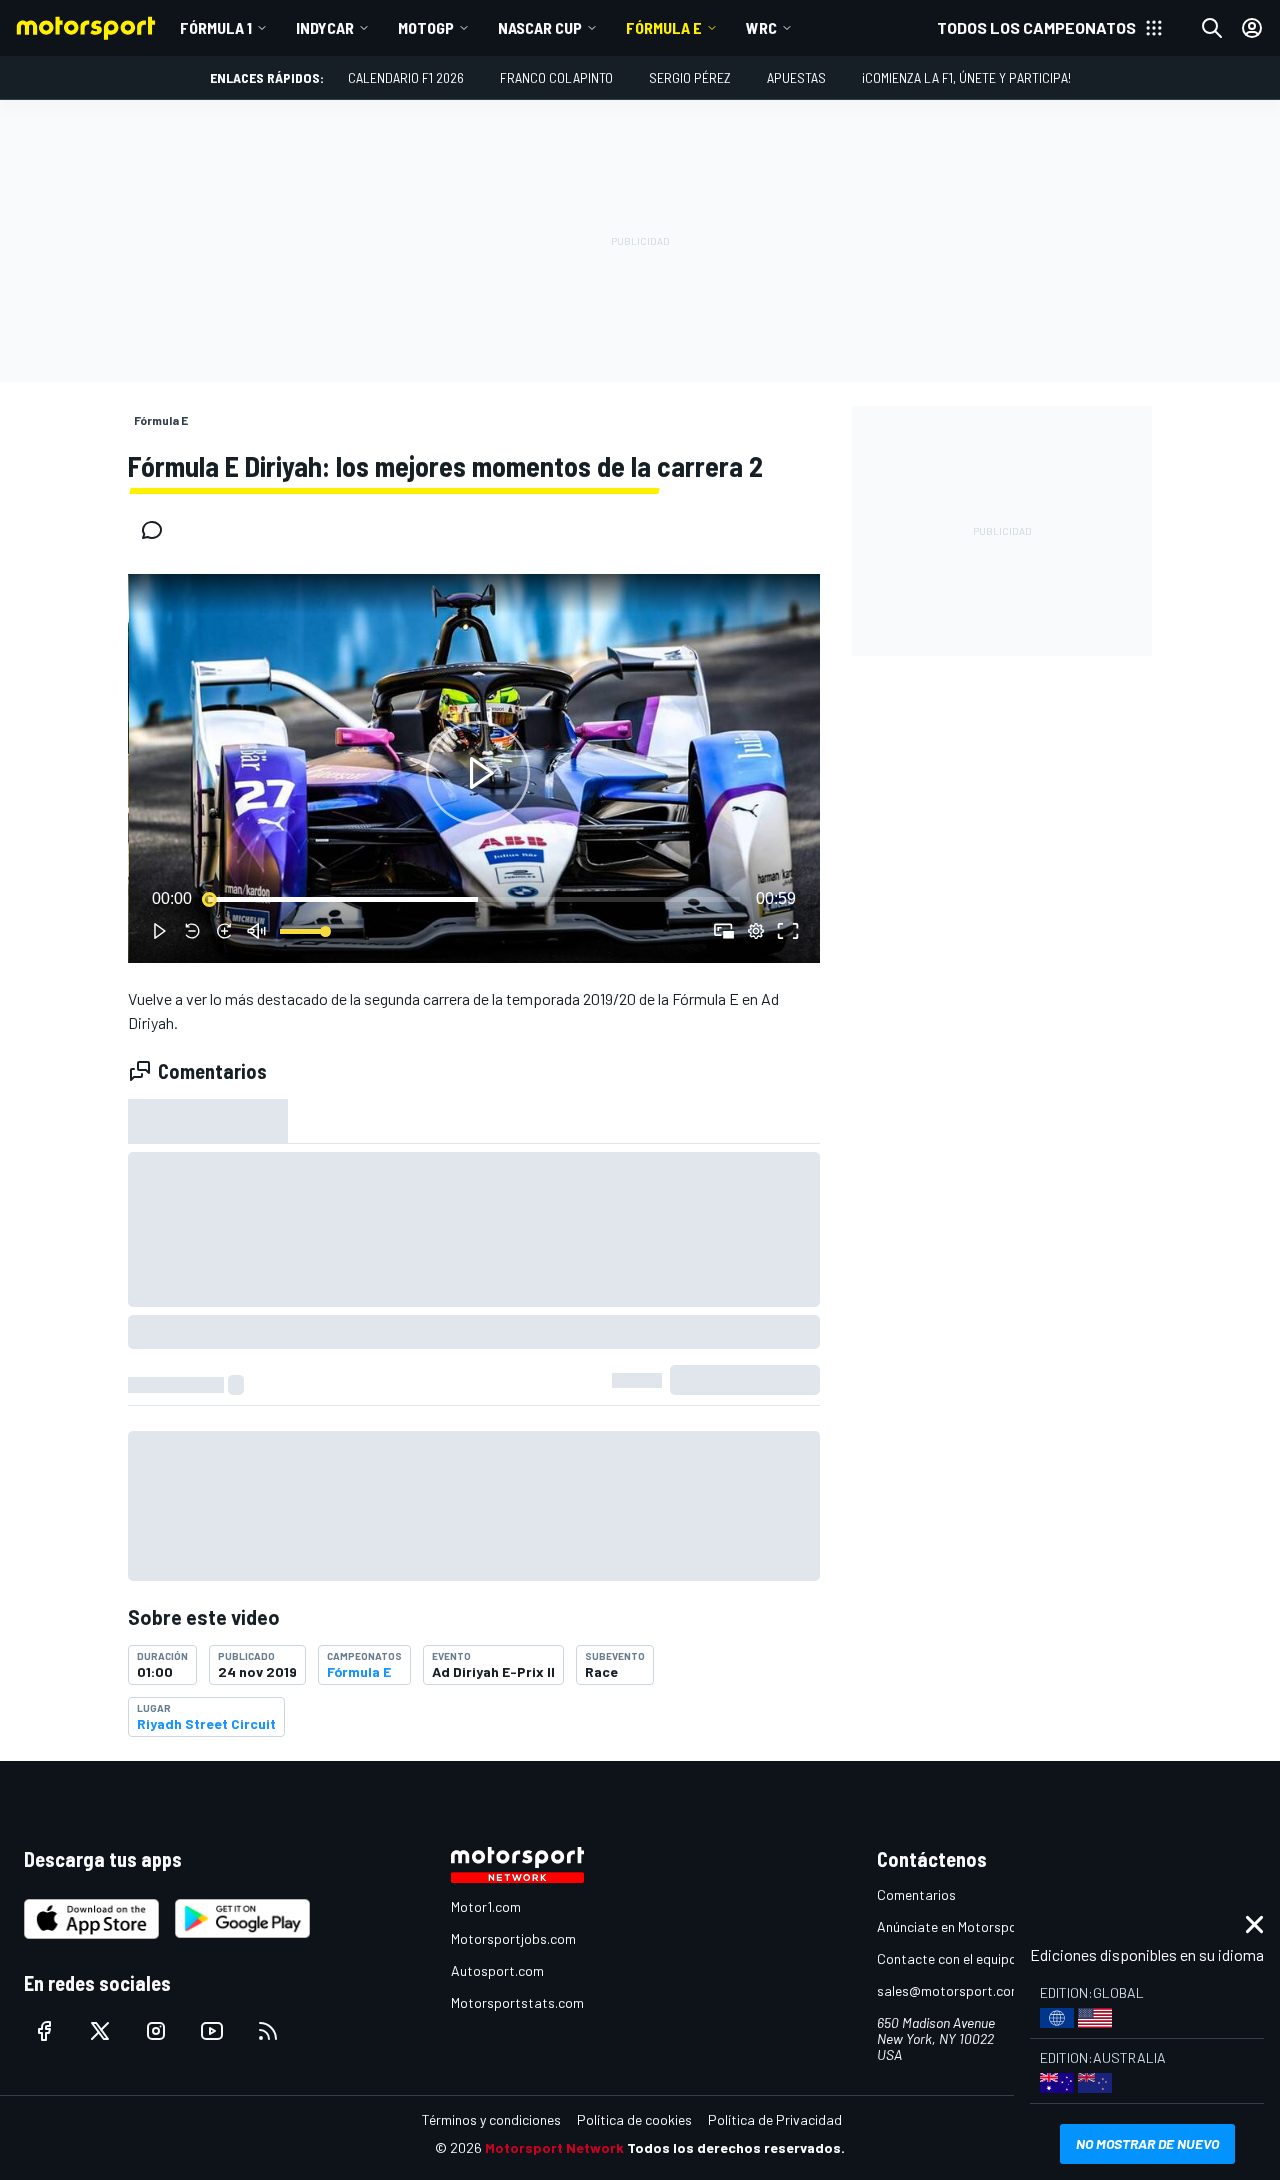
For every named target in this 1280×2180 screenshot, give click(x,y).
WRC (761, 27)
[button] (478, 772)
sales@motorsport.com (949, 1990)
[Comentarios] (158, 530)
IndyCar (325, 27)
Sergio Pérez (690, 77)
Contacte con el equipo (947, 1958)
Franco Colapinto (556, 77)
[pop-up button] (756, 931)
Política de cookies (634, 2119)
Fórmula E (664, 27)
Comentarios (916, 1894)
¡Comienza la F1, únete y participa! (966, 77)
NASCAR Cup (540, 27)
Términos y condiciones (491, 2119)
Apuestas (796, 77)
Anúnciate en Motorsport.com (967, 1926)
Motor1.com (486, 1906)
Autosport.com (497, 1970)
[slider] (474, 899)
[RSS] (268, 2031)
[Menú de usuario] (1252, 28)
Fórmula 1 (216, 27)
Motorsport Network (554, 2147)
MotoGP (426, 27)
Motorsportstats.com (517, 2002)
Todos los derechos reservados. (736, 2147)
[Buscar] (1212, 28)
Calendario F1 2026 (406, 77)
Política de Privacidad (775, 2119)
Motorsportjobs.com (513, 1938)
